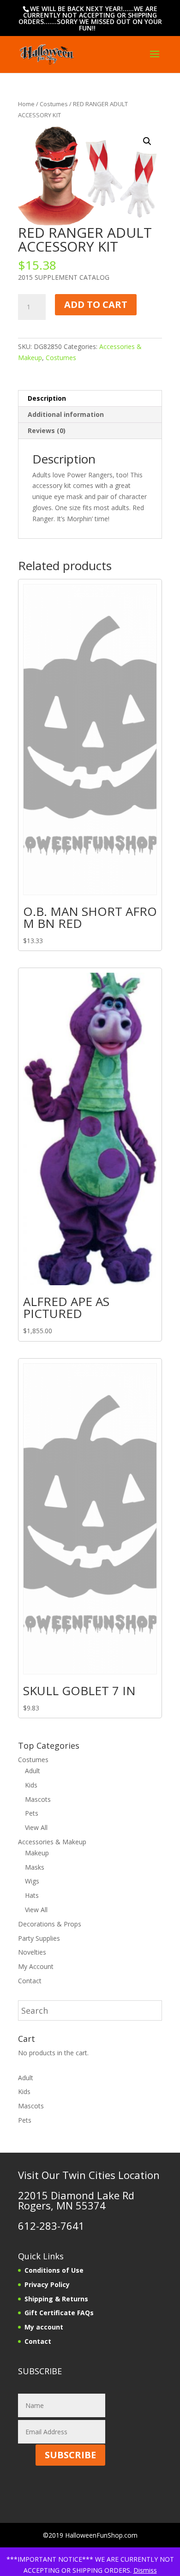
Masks (35, 1867)
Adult (33, 1771)
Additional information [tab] (66, 414)
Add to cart (96, 304)
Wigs (32, 1881)
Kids (31, 1785)
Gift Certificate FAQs (59, 2313)
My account (44, 2327)
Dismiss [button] (145, 2570)
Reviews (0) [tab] (47, 430)
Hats (32, 1895)
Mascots (38, 1799)
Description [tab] (47, 398)
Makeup (37, 1853)
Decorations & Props (50, 1924)
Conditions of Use (54, 2270)
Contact (30, 1981)
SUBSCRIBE (70, 2455)
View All (36, 1827)
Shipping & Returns (56, 2299)
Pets (32, 1813)
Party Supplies (39, 1938)
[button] (147, 141)
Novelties (32, 1952)
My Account (36, 1966)
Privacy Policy (47, 2284)
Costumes (54, 104)
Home (26, 104)
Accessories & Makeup (52, 1842)
